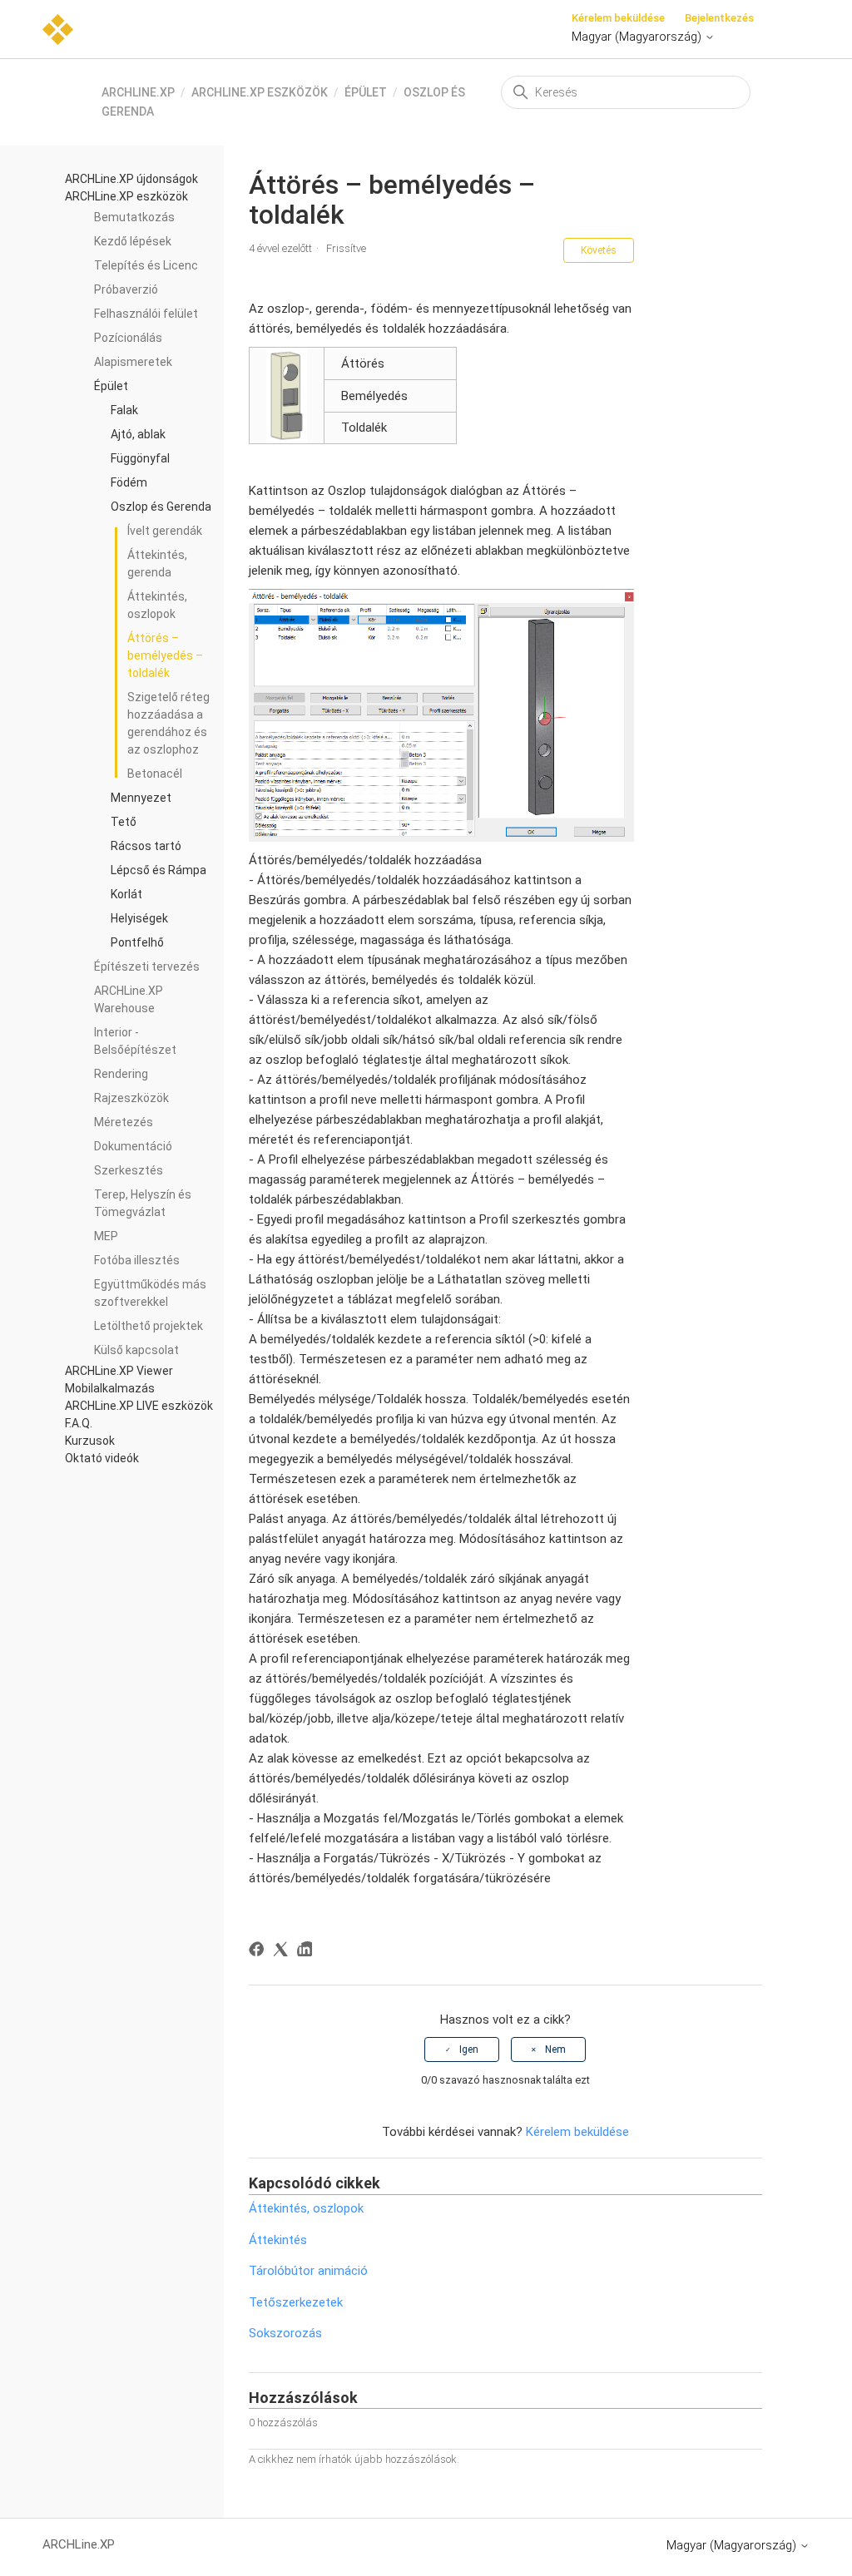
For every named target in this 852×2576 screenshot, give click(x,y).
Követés (599, 250)
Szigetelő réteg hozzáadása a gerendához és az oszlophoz (168, 723)
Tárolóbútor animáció (308, 2271)
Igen (469, 2049)
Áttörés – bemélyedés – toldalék (165, 655)
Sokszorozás (285, 2333)
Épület (366, 92)
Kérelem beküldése (618, 18)
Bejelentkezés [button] (719, 18)
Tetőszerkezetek (296, 2302)
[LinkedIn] (307, 1952)
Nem (555, 2049)
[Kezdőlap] (58, 28)
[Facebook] (259, 1952)
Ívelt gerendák (165, 531)
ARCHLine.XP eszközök (260, 92)
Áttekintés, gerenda (157, 564)
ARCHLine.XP (138, 92)
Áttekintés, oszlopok (157, 605)
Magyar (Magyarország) (638, 37)
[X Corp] (283, 1952)
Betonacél (155, 774)
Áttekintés (278, 2240)
